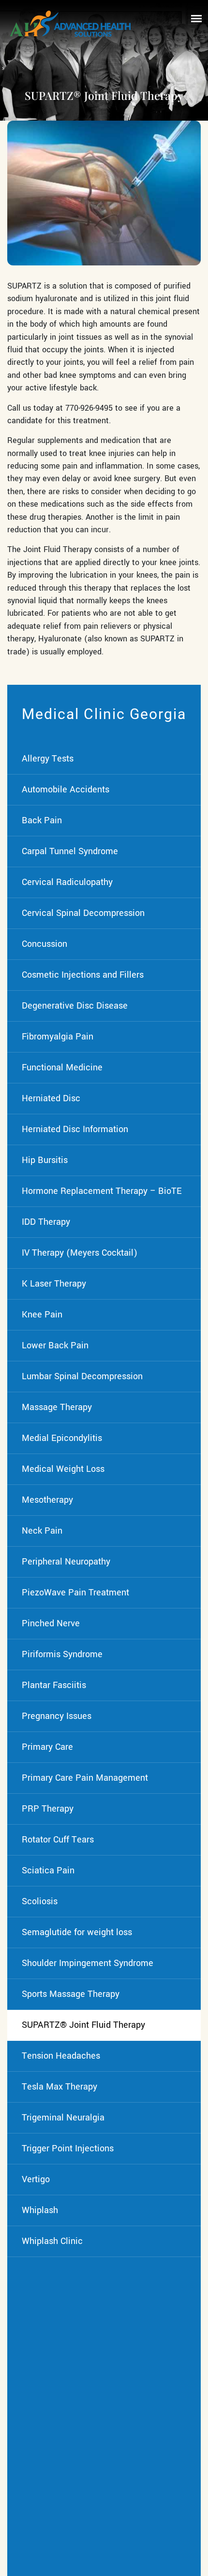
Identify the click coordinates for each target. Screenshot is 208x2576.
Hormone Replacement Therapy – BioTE (102, 1191)
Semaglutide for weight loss (77, 1932)
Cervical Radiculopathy (67, 882)
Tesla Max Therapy (59, 2087)
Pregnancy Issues (57, 1716)
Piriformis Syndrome (62, 1654)
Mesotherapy (47, 1500)
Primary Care (47, 1747)
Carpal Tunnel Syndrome (70, 851)
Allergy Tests (48, 759)
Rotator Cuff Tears (58, 1840)
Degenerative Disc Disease (75, 1006)
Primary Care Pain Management (85, 1778)
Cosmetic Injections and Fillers (83, 975)
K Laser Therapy (54, 1284)
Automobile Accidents (66, 789)
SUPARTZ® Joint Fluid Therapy (83, 2025)
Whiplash (40, 2210)
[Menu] (196, 18)
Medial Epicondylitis (62, 1438)
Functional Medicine (62, 1067)
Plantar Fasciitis (54, 1685)
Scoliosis (40, 1901)
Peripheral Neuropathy (66, 1562)
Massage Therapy (57, 1407)
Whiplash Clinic (52, 2241)
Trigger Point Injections (68, 2148)
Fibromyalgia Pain (58, 1037)
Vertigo (36, 2179)
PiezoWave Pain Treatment (75, 1593)
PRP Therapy (48, 1809)
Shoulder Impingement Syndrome (88, 1963)
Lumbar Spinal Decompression (82, 1376)
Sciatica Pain (48, 1870)
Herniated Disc (51, 1098)
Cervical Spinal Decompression (83, 913)
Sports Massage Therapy (71, 1994)
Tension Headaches (61, 2056)
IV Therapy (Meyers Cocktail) (80, 1253)
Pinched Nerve (51, 1623)
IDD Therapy (46, 1222)
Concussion (45, 944)
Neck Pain (42, 1531)
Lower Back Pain (55, 1345)
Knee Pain (42, 1315)
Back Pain (42, 820)
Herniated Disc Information (75, 1129)
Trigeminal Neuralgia (63, 2118)
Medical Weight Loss (63, 1469)
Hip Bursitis (45, 1160)
